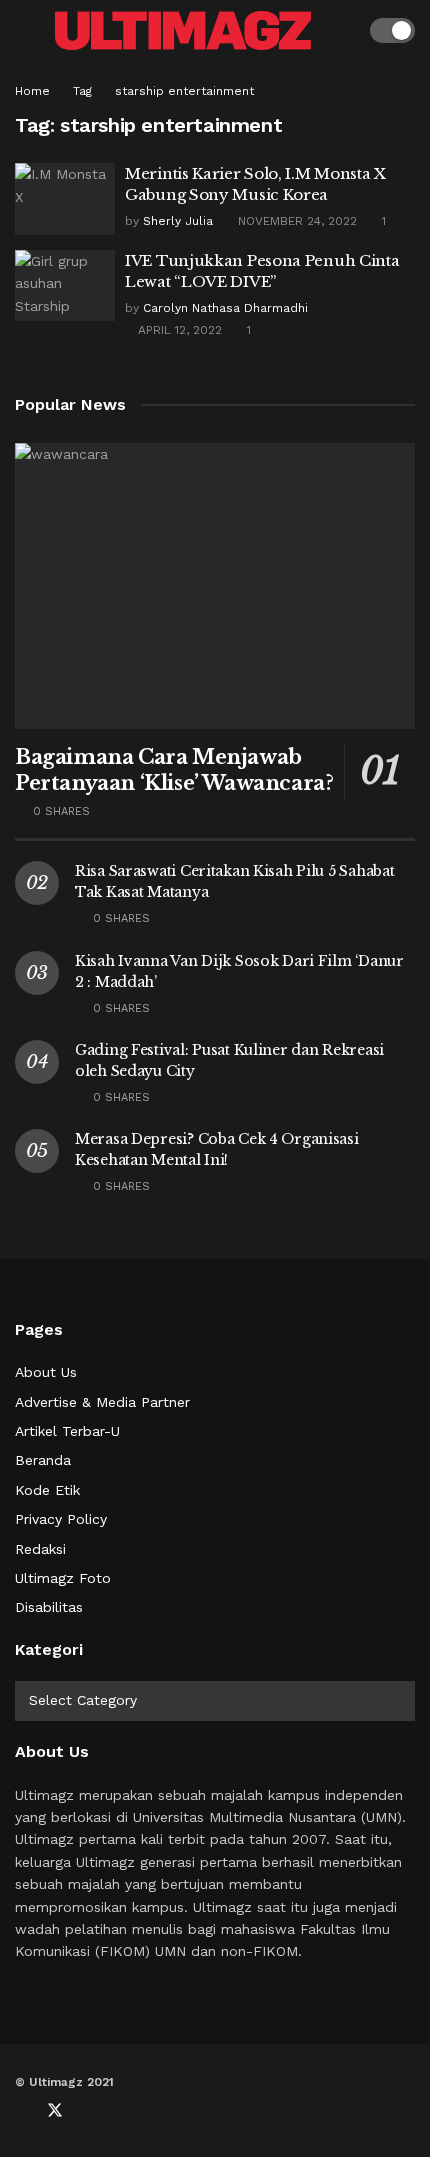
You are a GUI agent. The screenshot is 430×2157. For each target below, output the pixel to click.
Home (32, 91)
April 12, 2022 (178, 330)
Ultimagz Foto (63, 1578)
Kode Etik (47, 1490)
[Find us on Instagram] (121, 2111)
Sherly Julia (178, 221)
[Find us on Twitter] (55, 2111)
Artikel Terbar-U (67, 1431)
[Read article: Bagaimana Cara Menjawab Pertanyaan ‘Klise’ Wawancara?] (215, 586)
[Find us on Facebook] (21, 2111)
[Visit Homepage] (183, 30)
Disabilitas (49, 1607)
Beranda (43, 1460)
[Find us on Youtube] (89, 2111)
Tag (82, 91)
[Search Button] (341, 30)
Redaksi (40, 1549)
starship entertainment (184, 91)
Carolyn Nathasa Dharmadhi (225, 308)
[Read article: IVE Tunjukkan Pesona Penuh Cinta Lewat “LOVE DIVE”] (65, 286)
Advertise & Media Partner (102, 1402)
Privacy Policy (61, 1519)
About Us (46, 1372)
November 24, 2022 (295, 221)
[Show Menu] (23, 30)
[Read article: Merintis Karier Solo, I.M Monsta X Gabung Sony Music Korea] (65, 199)
